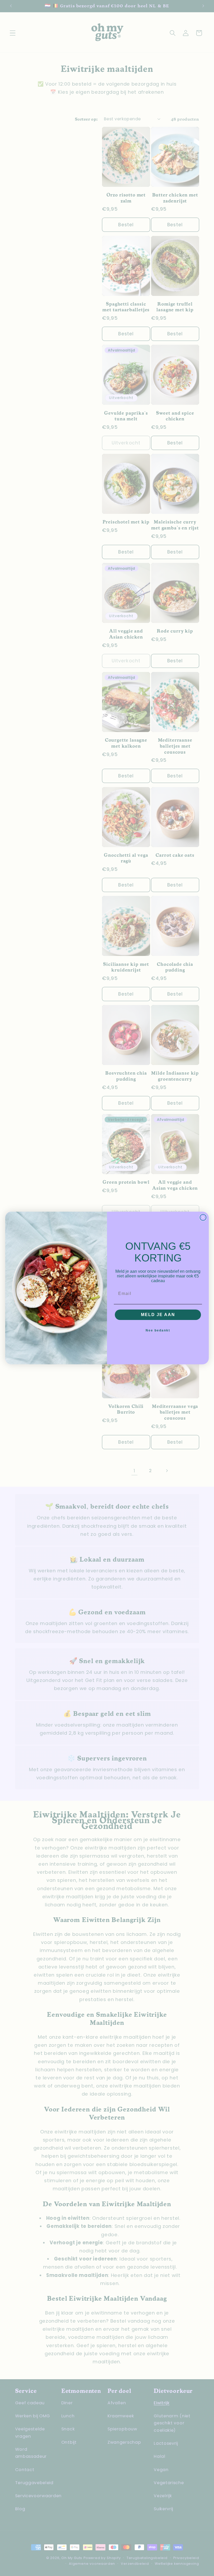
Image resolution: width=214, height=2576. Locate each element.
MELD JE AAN (158, 1315)
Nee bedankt (158, 1330)
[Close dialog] (203, 1217)
